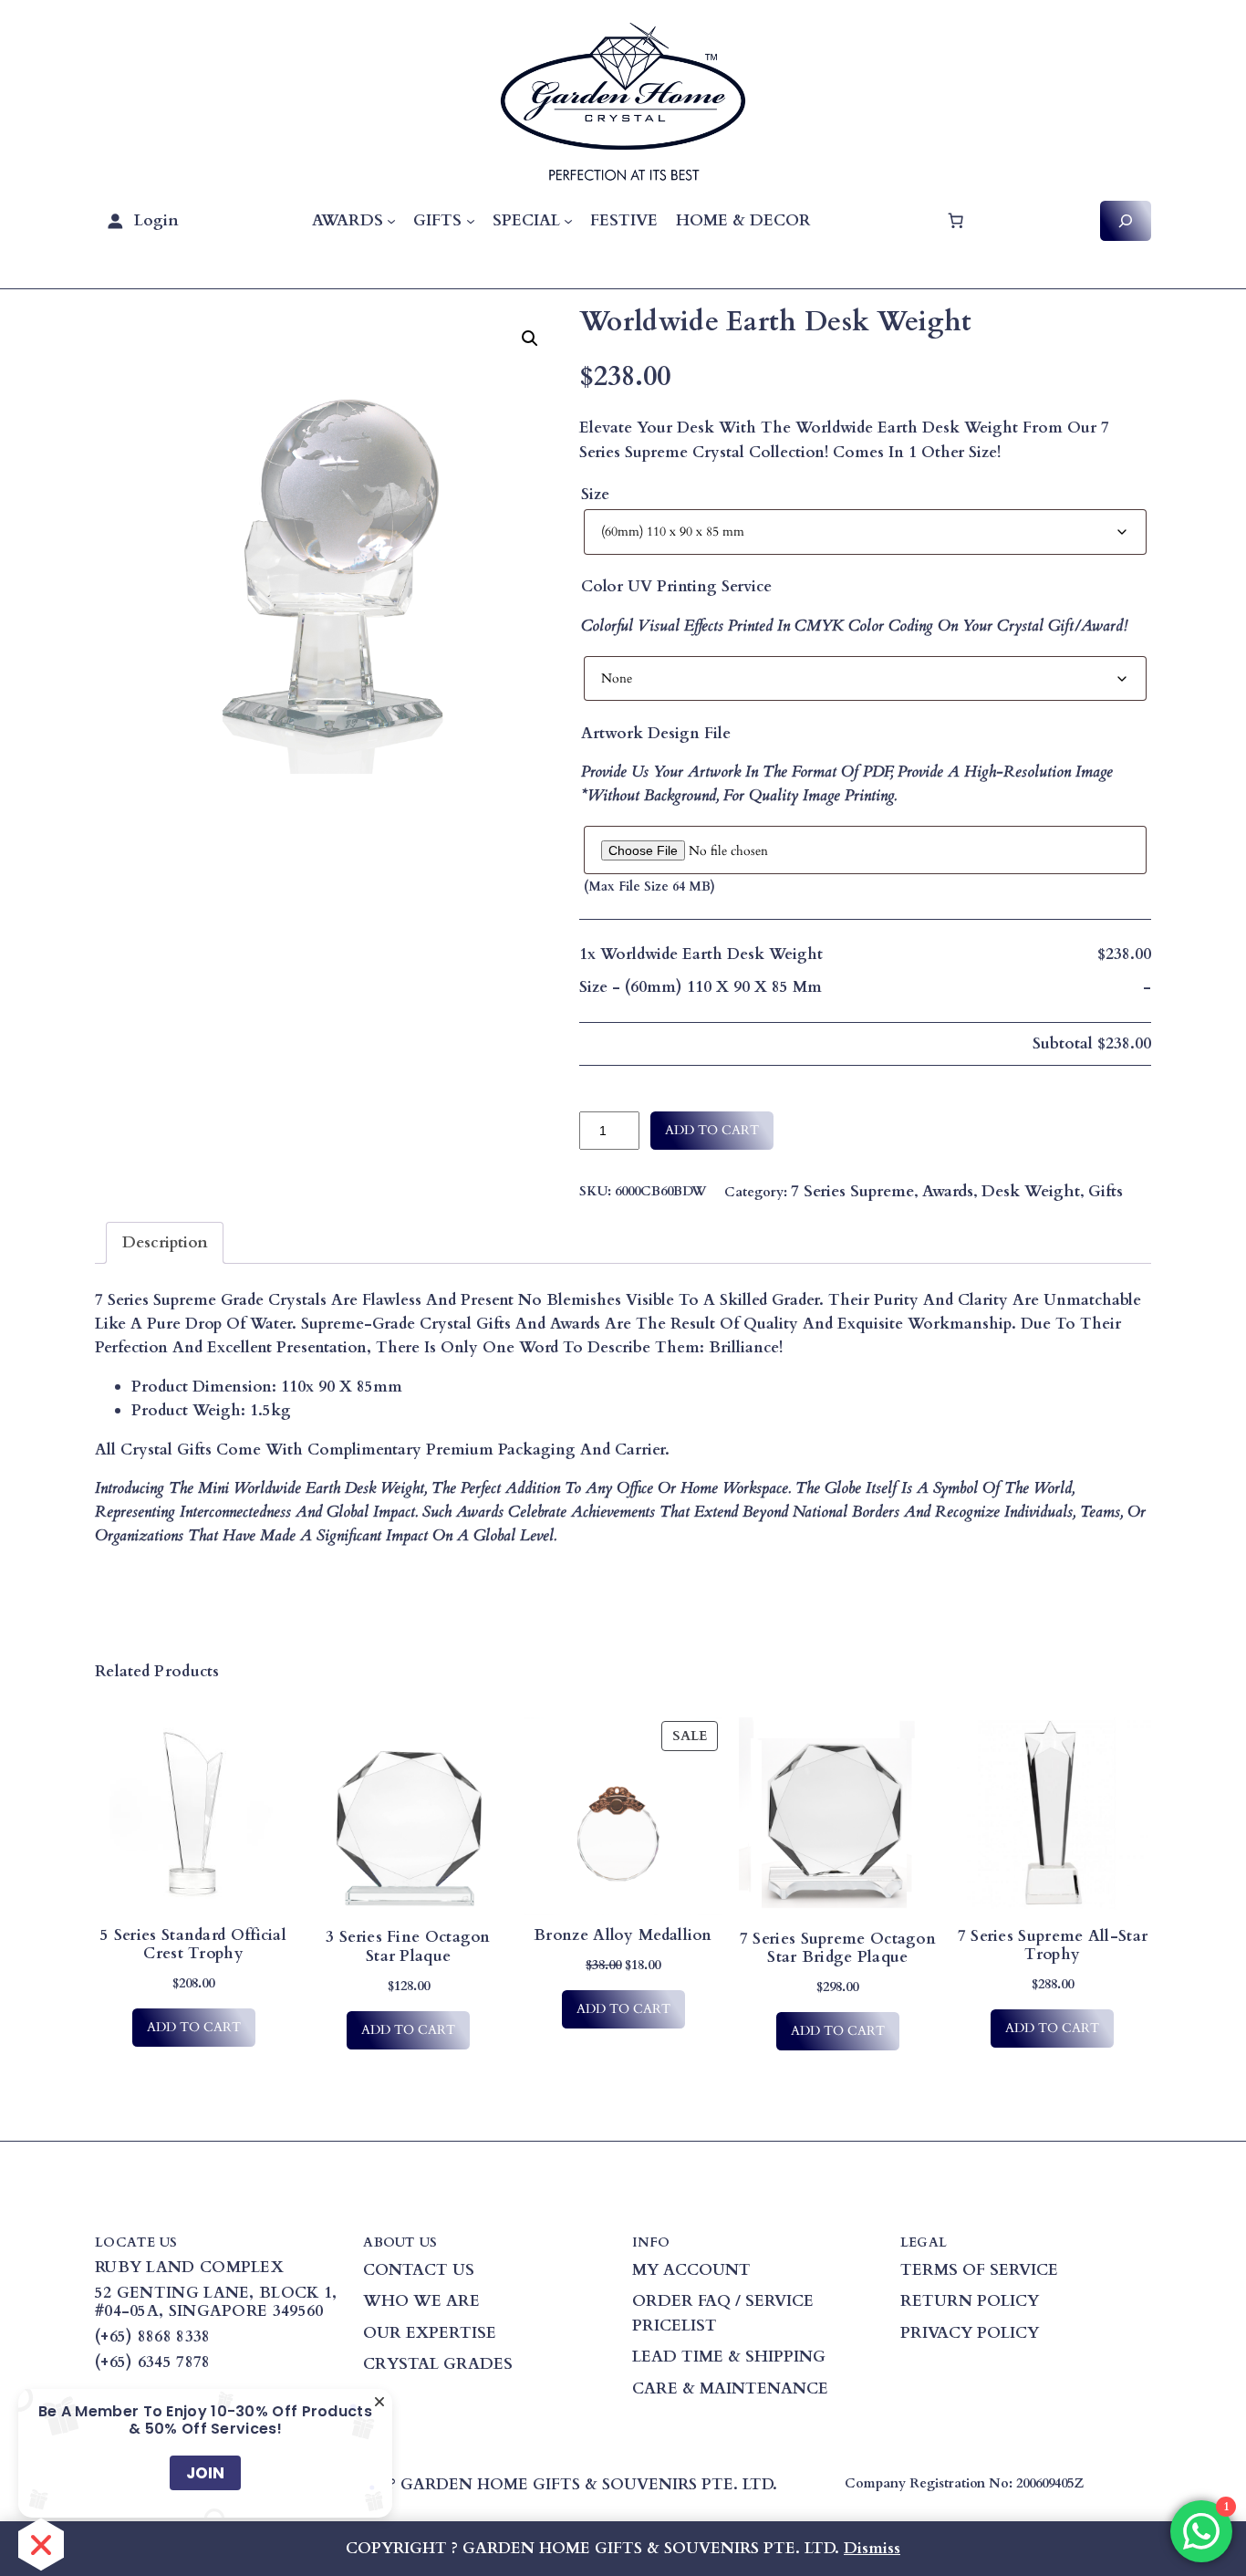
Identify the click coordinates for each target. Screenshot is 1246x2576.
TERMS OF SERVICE (979, 2270)
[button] (530, 339)
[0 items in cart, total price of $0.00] (955, 221)
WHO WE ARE (421, 2301)
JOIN (205, 2473)
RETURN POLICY (970, 2301)
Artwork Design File (656, 733)
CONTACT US (419, 2270)
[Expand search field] (1126, 220)
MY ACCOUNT (691, 2270)
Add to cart (712, 1130)
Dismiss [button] (872, 2548)
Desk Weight (1031, 1191)
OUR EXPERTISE (430, 2333)
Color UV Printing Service (676, 586)
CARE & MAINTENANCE (730, 2388)
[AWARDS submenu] (391, 221)
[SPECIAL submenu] (568, 221)
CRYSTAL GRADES (438, 2364)
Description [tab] (165, 1242)
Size (595, 494)
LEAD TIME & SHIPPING (729, 2357)
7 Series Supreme (852, 1191)
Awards (948, 1191)
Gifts (1106, 1191)
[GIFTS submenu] (471, 221)
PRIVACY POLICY (970, 2333)
